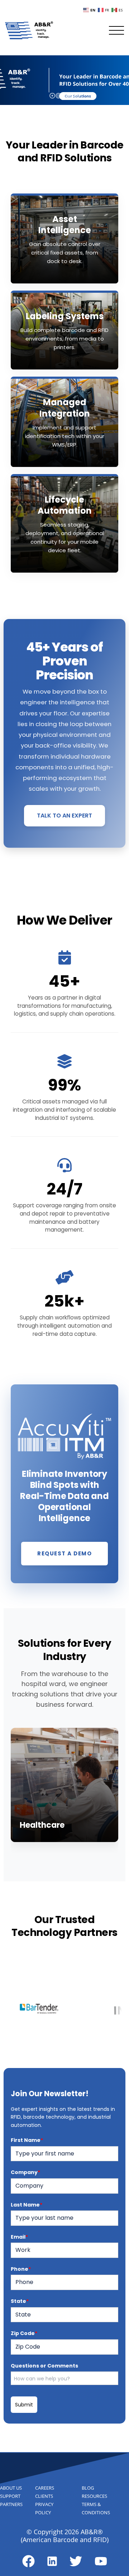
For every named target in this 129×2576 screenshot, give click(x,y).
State (20, 2301)
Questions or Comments (44, 2366)
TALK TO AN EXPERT (64, 816)
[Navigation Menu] (116, 30)
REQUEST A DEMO (64, 1553)
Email (19, 2237)
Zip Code (24, 2333)
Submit (24, 2405)
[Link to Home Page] (29, 30)
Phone (21, 2269)
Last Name (27, 2205)
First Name (27, 2140)
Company (25, 2172)
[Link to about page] (28, 2561)
